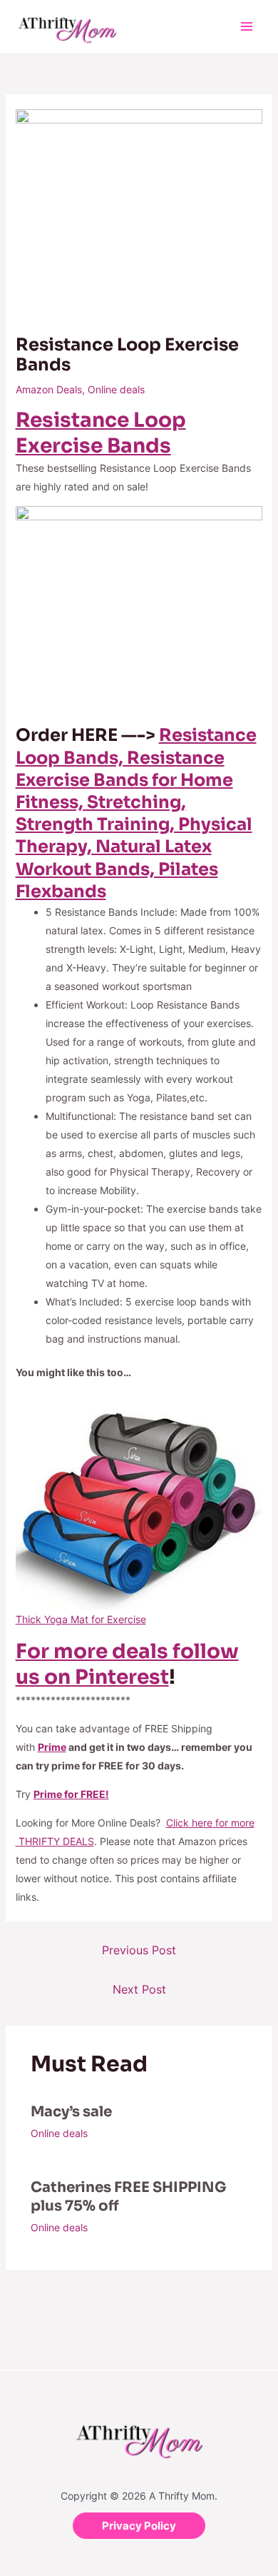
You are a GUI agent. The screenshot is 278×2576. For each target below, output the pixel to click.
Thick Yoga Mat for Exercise (81, 1619)
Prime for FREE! (71, 1794)
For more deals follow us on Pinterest (127, 1664)
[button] (139, 2526)
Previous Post (139, 1950)
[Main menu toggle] (246, 27)
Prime (52, 1747)
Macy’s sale (71, 2112)
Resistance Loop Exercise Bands (101, 433)
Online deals (116, 389)
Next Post (139, 1989)
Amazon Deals (49, 389)
